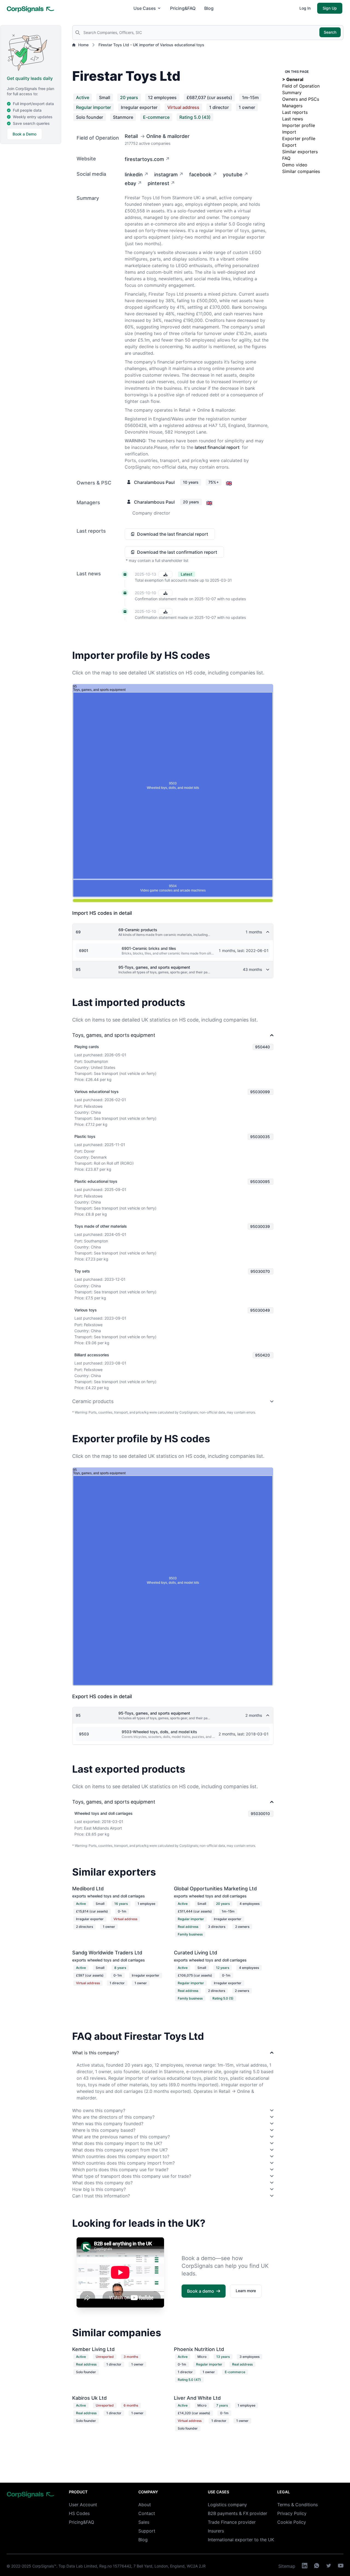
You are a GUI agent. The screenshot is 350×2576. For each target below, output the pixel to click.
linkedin (134, 174)
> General (293, 79)
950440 (262, 1047)
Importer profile (299, 125)
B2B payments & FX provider (237, 2513)
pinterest (158, 183)
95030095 (260, 1182)
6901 (84, 951)
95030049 (260, 1310)
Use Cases (145, 8)
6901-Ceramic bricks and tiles (149, 948)
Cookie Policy (292, 2522)
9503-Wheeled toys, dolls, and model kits (159, 1732)
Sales (144, 2522)
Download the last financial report (173, 534)
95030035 (260, 1137)
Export (289, 145)
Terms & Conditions (297, 2505)
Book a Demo (24, 134)
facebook (200, 174)
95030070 (260, 1271)
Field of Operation (301, 86)
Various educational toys (97, 1091)
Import (289, 132)
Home (83, 45)
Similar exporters (300, 152)
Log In (305, 8)
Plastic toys (85, 1136)
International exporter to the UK (241, 2540)
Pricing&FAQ (183, 8)
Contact (147, 2513)
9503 (84, 1734)
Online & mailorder (168, 136)
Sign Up (330, 8)
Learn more (246, 2291)
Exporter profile (299, 139)
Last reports (295, 112)
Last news (293, 119)
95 (78, 969)
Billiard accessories (92, 1355)
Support (147, 2531)
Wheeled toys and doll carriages (103, 1813)
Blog (209, 8)
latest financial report (217, 447)
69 (78, 932)
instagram (166, 174)
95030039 (260, 1226)
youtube (233, 174)
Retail (131, 136)
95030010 (260, 1814)
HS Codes (79, 2513)
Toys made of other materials (101, 1226)
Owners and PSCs (301, 99)
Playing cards (87, 1047)
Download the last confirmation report (177, 552)
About (145, 2505)
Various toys (86, 1310)
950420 (262, 1355)
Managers (292, 106)
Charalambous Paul (154, 482)
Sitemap (287, 2566)
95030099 (260, 1092)
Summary (292, 93)
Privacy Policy (292, 2513)
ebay (130, 183)
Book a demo (201, 2291)
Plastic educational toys (96, 1181)
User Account (83, 2505)
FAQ (286, 158)
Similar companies (301, 171)
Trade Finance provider (232, 2522)
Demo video (295, 165)
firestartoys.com (144, 159)
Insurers (216, 2531)
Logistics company (227, 2505)
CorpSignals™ (44, 2566)
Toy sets (82, 1271)
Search (330, 32)
